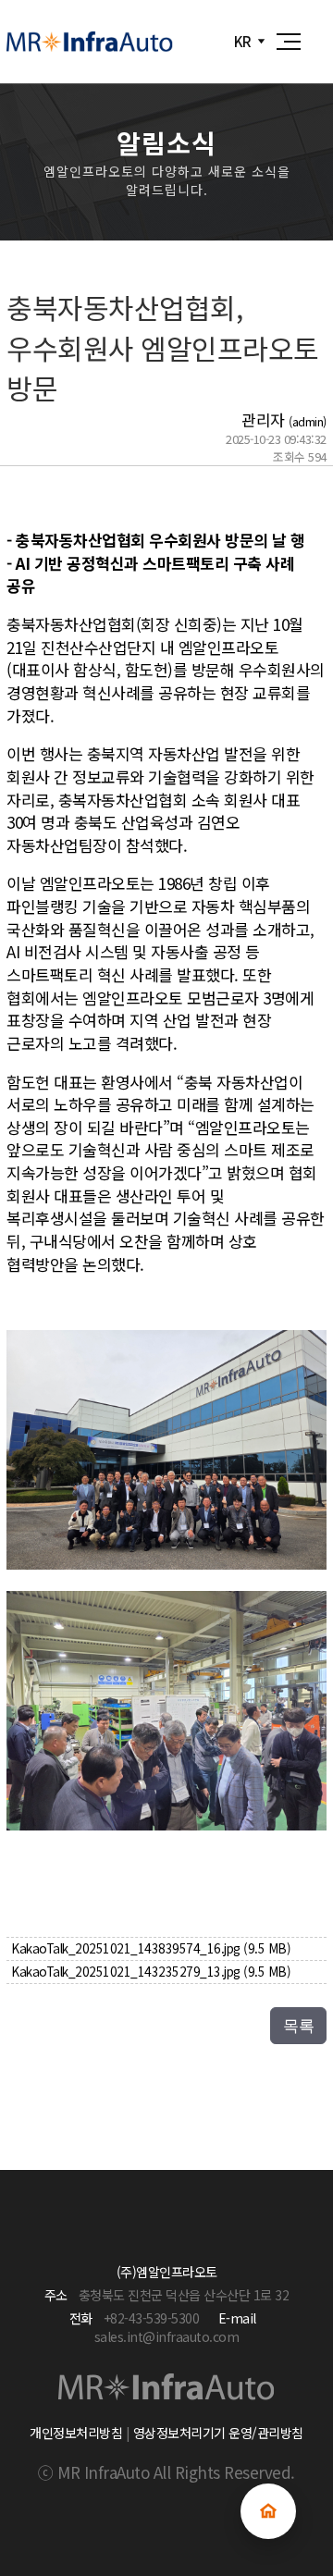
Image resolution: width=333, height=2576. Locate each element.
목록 (298, 2026)
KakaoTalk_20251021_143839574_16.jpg (151, 1948)
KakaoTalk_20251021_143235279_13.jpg (151, 1971)
